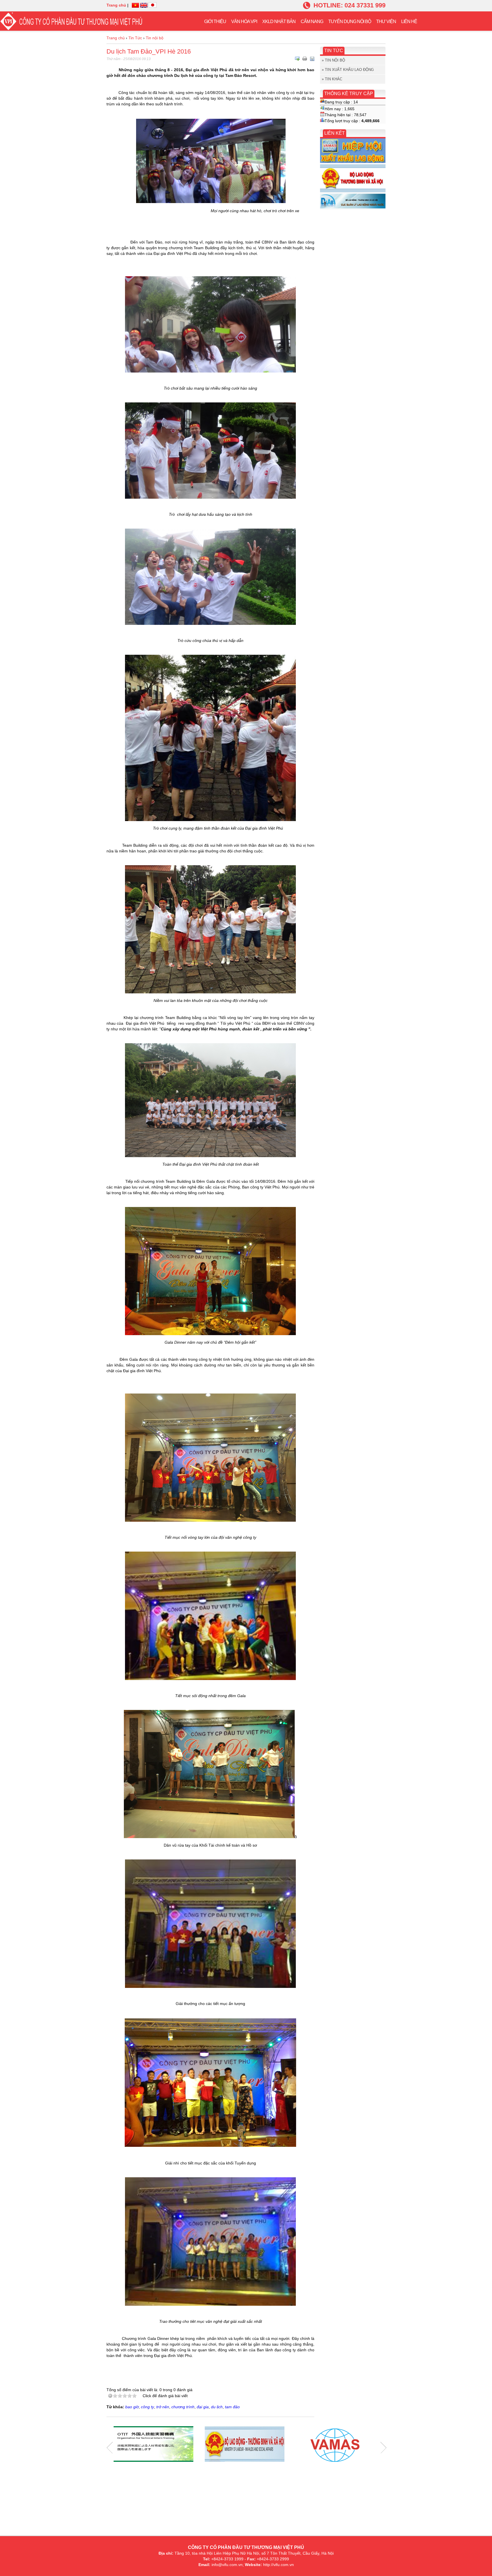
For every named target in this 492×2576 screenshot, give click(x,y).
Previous (110, 2448)
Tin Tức (135, 38)
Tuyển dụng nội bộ (350, 22)
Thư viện (386, 22)
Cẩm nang (312, 22)
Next (384, 2448)
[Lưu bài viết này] (312, 59)
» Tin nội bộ (333, 60)
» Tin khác (332, 79)
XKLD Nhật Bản (279, 22)
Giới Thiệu (215, 22)
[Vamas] (336, 2445)
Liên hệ (409, 22)
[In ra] (305, 59)
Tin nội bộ (155, 38)
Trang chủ (116, 5)
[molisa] (245, 2445)
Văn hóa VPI (244, 22)
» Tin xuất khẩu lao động (348, 70)
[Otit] (153, 2445)
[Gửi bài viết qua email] (297, 59)
